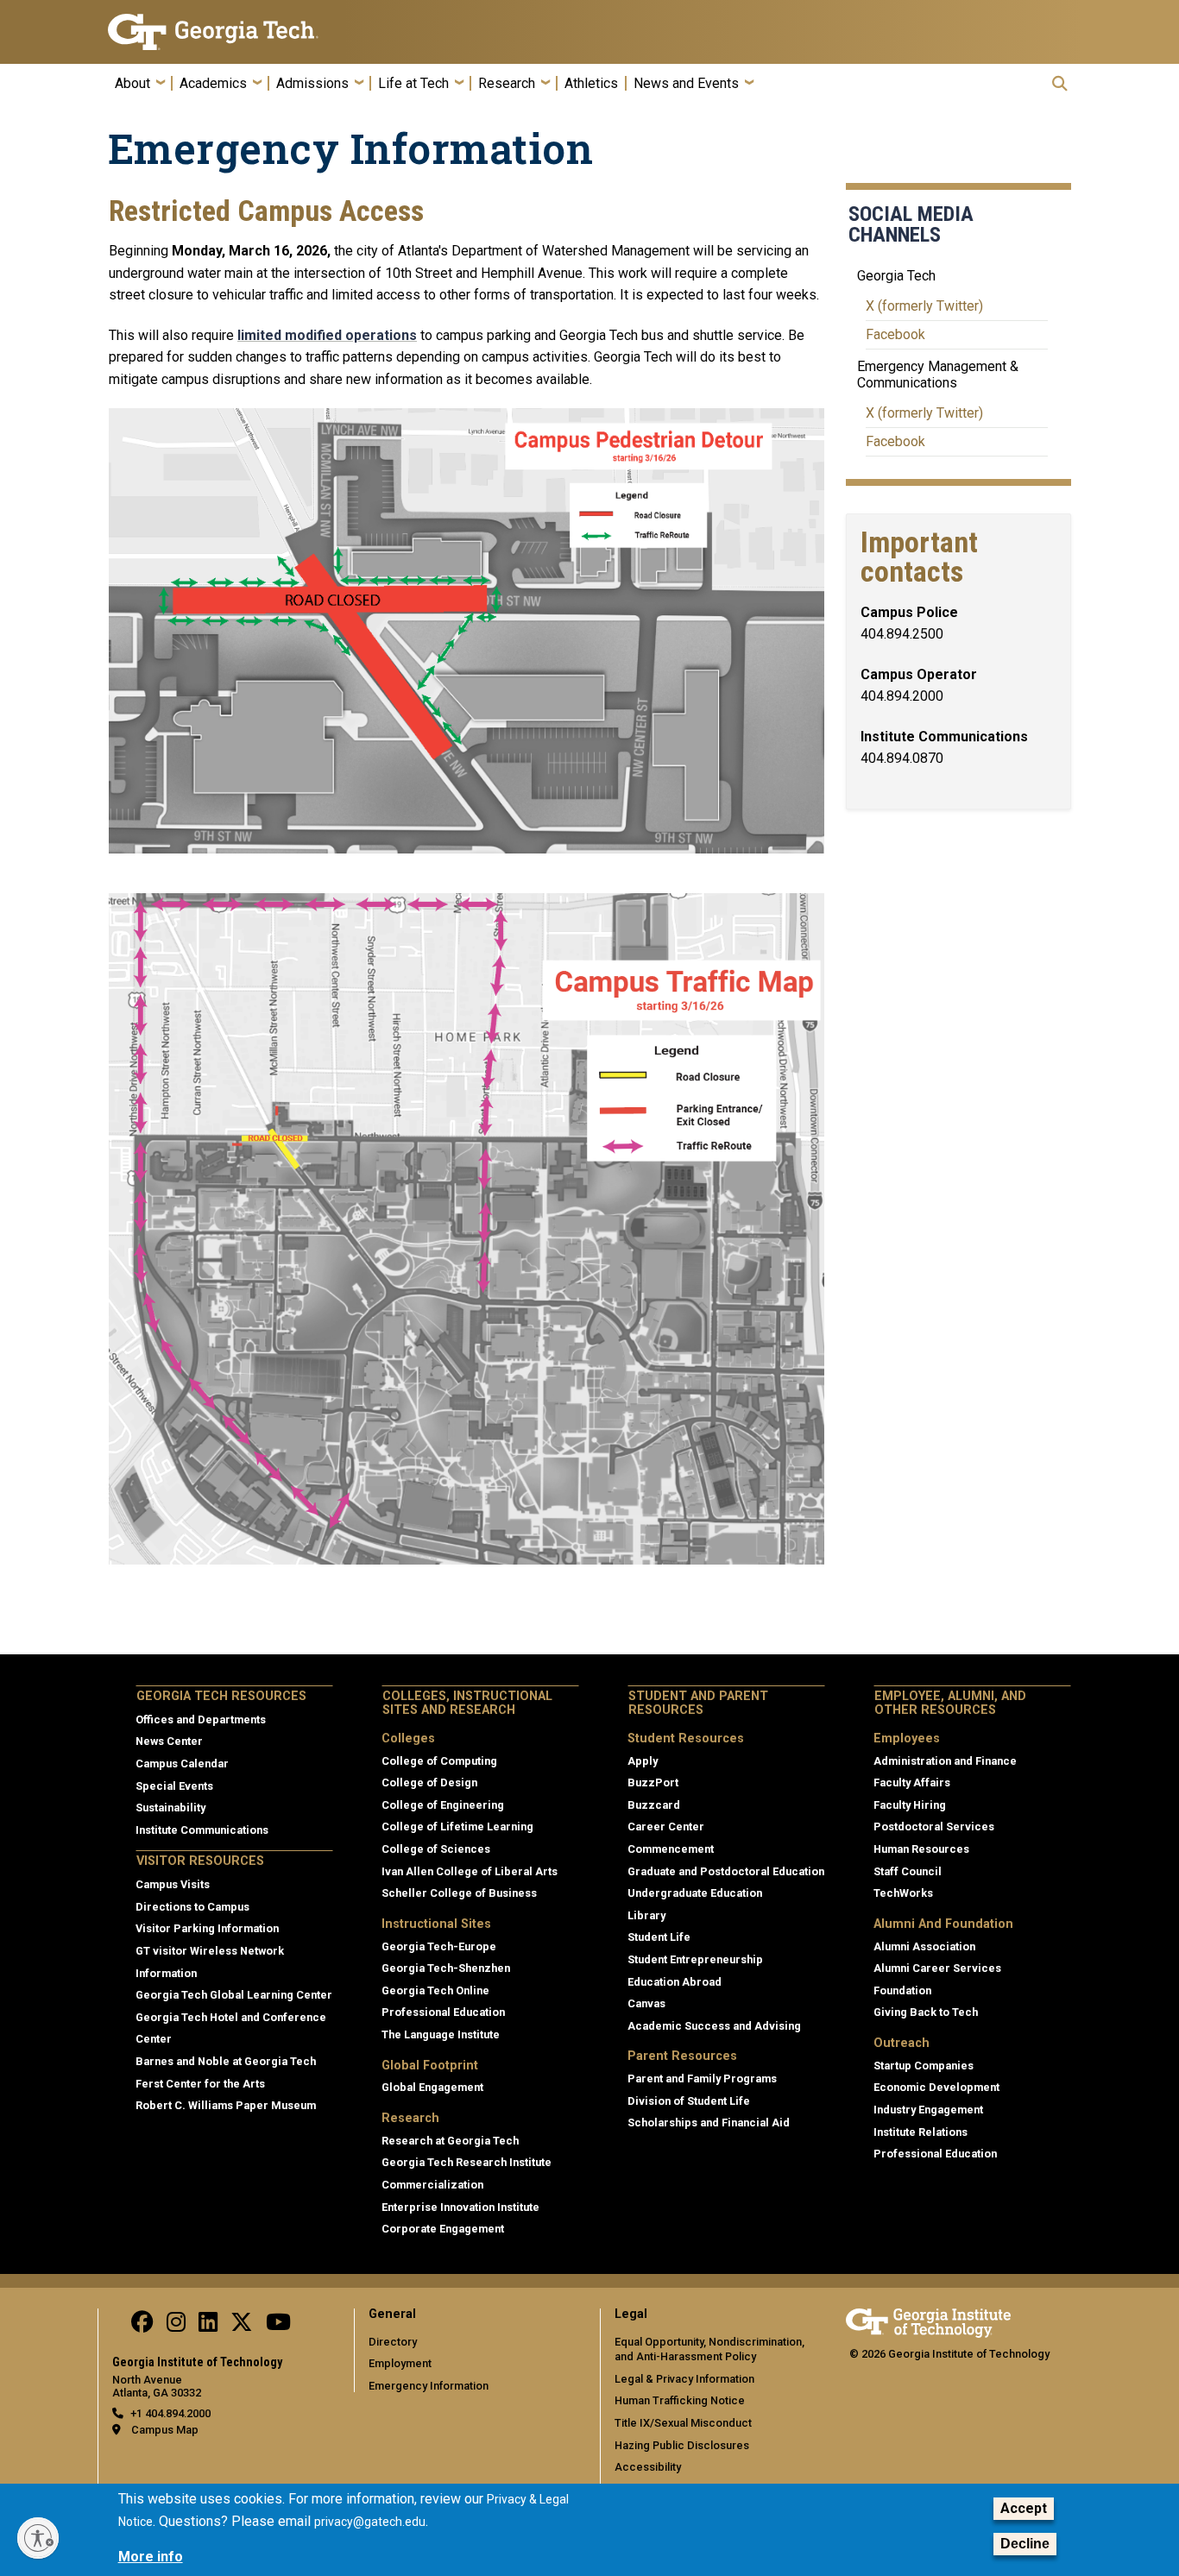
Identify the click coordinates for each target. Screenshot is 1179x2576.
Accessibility (648, 2467)
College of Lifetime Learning (457, 1827)
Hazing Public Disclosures (682, 2445)
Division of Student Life (689, 2101)
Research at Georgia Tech (450, 2141)
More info (151, 2557)
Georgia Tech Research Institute (467, 2162)
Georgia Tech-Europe (439, 1946)
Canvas (646, 2003)
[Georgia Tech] (221, 32)
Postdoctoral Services (934, 1827)
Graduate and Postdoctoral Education (726, 1871)
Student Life (659, 1937)
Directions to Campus (192, 1907)
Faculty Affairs (912, 1782)
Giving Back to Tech (926, 2012)
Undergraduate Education (695, 1893)
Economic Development (936, 2087)
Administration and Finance (945, 1761)
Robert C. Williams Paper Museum (226, 2105)
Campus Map (165, 2430)
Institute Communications (202, 1830)
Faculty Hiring (910, 1805)
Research (507, 84)
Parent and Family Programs (702, 2078)
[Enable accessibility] (38, 2538)
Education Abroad (675, 1982)
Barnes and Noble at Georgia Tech (226, 2061)
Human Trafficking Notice (680, 2400)
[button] (1060, 83)
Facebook (895, 334)
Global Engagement (432, 2087)
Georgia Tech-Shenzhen (446, 1968)
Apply (643, 1761)
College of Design (429, 1782)
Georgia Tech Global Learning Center (234, 1995)
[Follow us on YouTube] (278, 2326)
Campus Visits (173, 1884)
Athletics (591, 84)
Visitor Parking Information (207, 1928)
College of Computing (439, 1761)
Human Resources (921, 1849)
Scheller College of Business (459, 1893)
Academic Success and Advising (714, 2026)
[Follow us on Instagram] (176, 2326)
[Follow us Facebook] (142, 2326)
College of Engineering (443, 1805)
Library (646, 1915)
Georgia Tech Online (435, 1990)
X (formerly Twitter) (924, 306)
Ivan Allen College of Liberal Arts (470, 1871)
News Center (169, 1741)
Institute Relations (921, 2132)
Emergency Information (429, 2386)
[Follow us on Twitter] (242, 2326)
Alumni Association (924, 1946)
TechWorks (903, 1893)
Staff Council (908, 1871)
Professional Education (443, 2012)
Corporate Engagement (443, 2229)
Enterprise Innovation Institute (460, 2207)
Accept (1024, 2508)
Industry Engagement (928, 2110)
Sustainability (170, 1808)
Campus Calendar (182, 1764)
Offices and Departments (201, 1719)
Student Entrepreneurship (695, 1959)
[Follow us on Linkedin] (208, 2326)
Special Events (174, 1786)
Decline (1025, 2545)
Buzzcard (654, 1805)
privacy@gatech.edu (370, 2522)
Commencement (671, 1849)
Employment (400, 2363)
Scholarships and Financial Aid (709, 2123)
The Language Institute (441, 2034)
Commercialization (432, 2185)
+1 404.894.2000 (170, 2413)
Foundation (902, 1990)
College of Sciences (436, 1849)
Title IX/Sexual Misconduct (683, 2423)
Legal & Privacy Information (684, 2379)
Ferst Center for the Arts (200, 2084)
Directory (393, 2342)
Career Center (666, 1827)
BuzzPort (653, 1782)
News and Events (686, 84)
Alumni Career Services (937, 1968)
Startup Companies (924, 2066)
